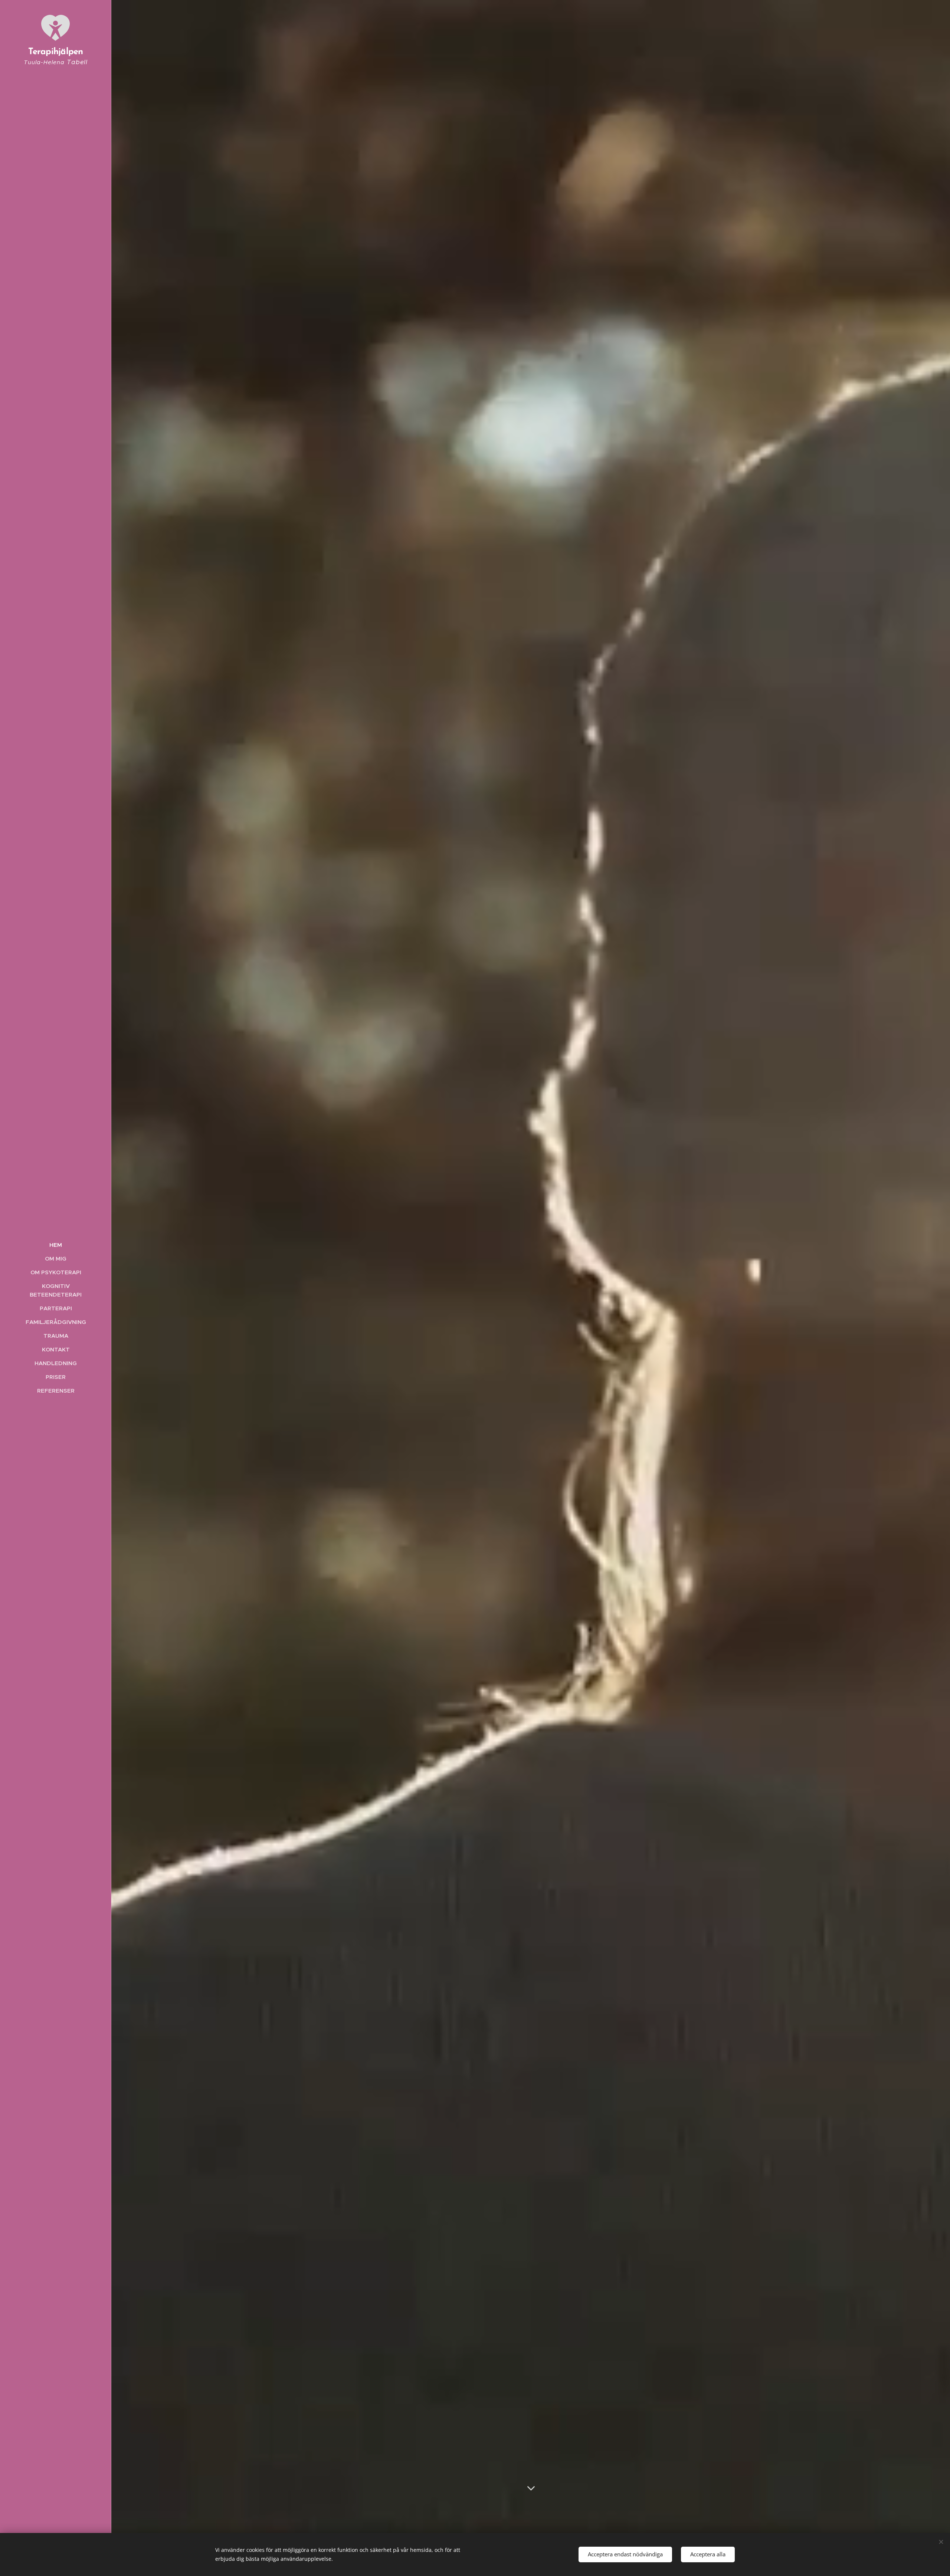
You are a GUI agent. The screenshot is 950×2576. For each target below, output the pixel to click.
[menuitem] (56, 1245)
